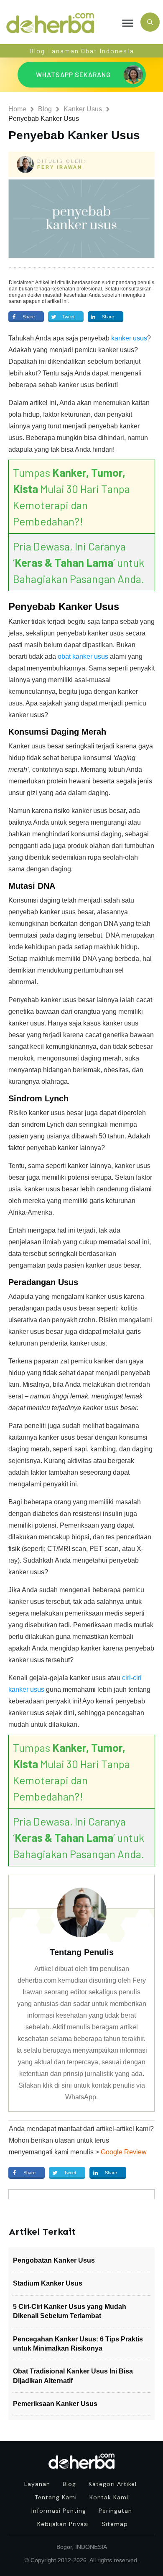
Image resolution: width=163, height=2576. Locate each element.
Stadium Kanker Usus (48, 2283)
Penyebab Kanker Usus (74, 135)
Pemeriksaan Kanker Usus (55, 2404)
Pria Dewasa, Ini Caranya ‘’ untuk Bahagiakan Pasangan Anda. (79, 562)
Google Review (124, 2152)
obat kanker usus (83, 657)
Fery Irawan (60, 167)
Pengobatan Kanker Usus (54, 2260)
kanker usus (129, 338)
